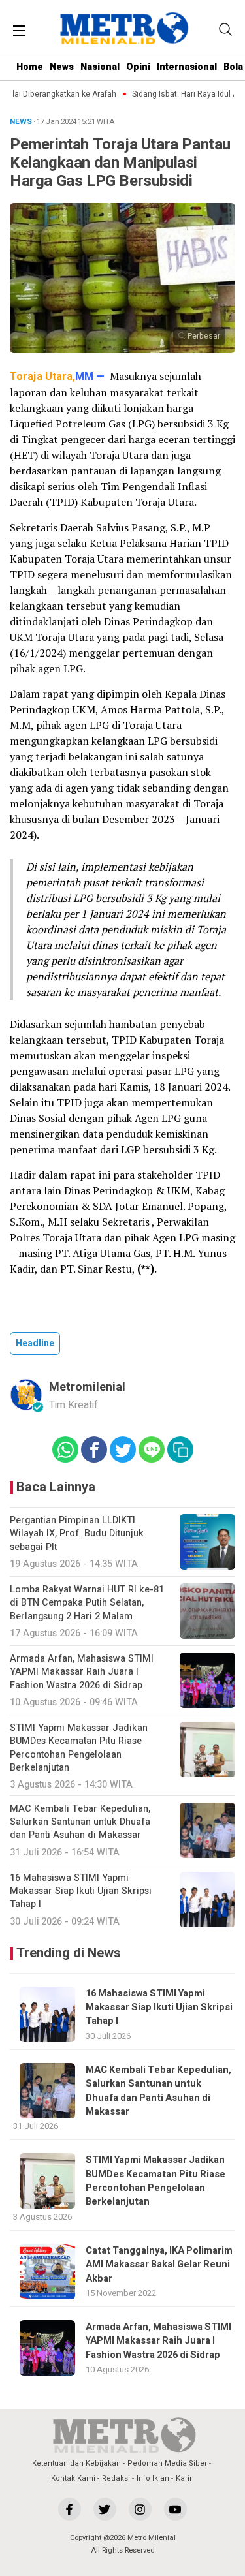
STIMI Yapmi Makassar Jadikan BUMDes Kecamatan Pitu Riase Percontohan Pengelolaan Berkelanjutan (155, 2181)
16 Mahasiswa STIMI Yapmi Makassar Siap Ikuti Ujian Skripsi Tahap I (159, 2008)
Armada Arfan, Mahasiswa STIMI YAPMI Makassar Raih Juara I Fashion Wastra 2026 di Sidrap (158, 2341)
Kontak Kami (73, 2478)
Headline (35, 1343)
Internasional (187, 67)
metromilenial (87, 1387)
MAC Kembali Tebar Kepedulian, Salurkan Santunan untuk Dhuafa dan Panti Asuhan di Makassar (158, 2091)
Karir (184, 2478)
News (62, 67)
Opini (138, 67)
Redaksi (116, 2478)
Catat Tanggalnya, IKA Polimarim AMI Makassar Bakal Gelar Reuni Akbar (159, 2265)
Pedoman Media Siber (167, 2463)
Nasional (100, 67)
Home (30, 67)
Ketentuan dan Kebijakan (76, 2463)
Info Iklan (153, 2478)
